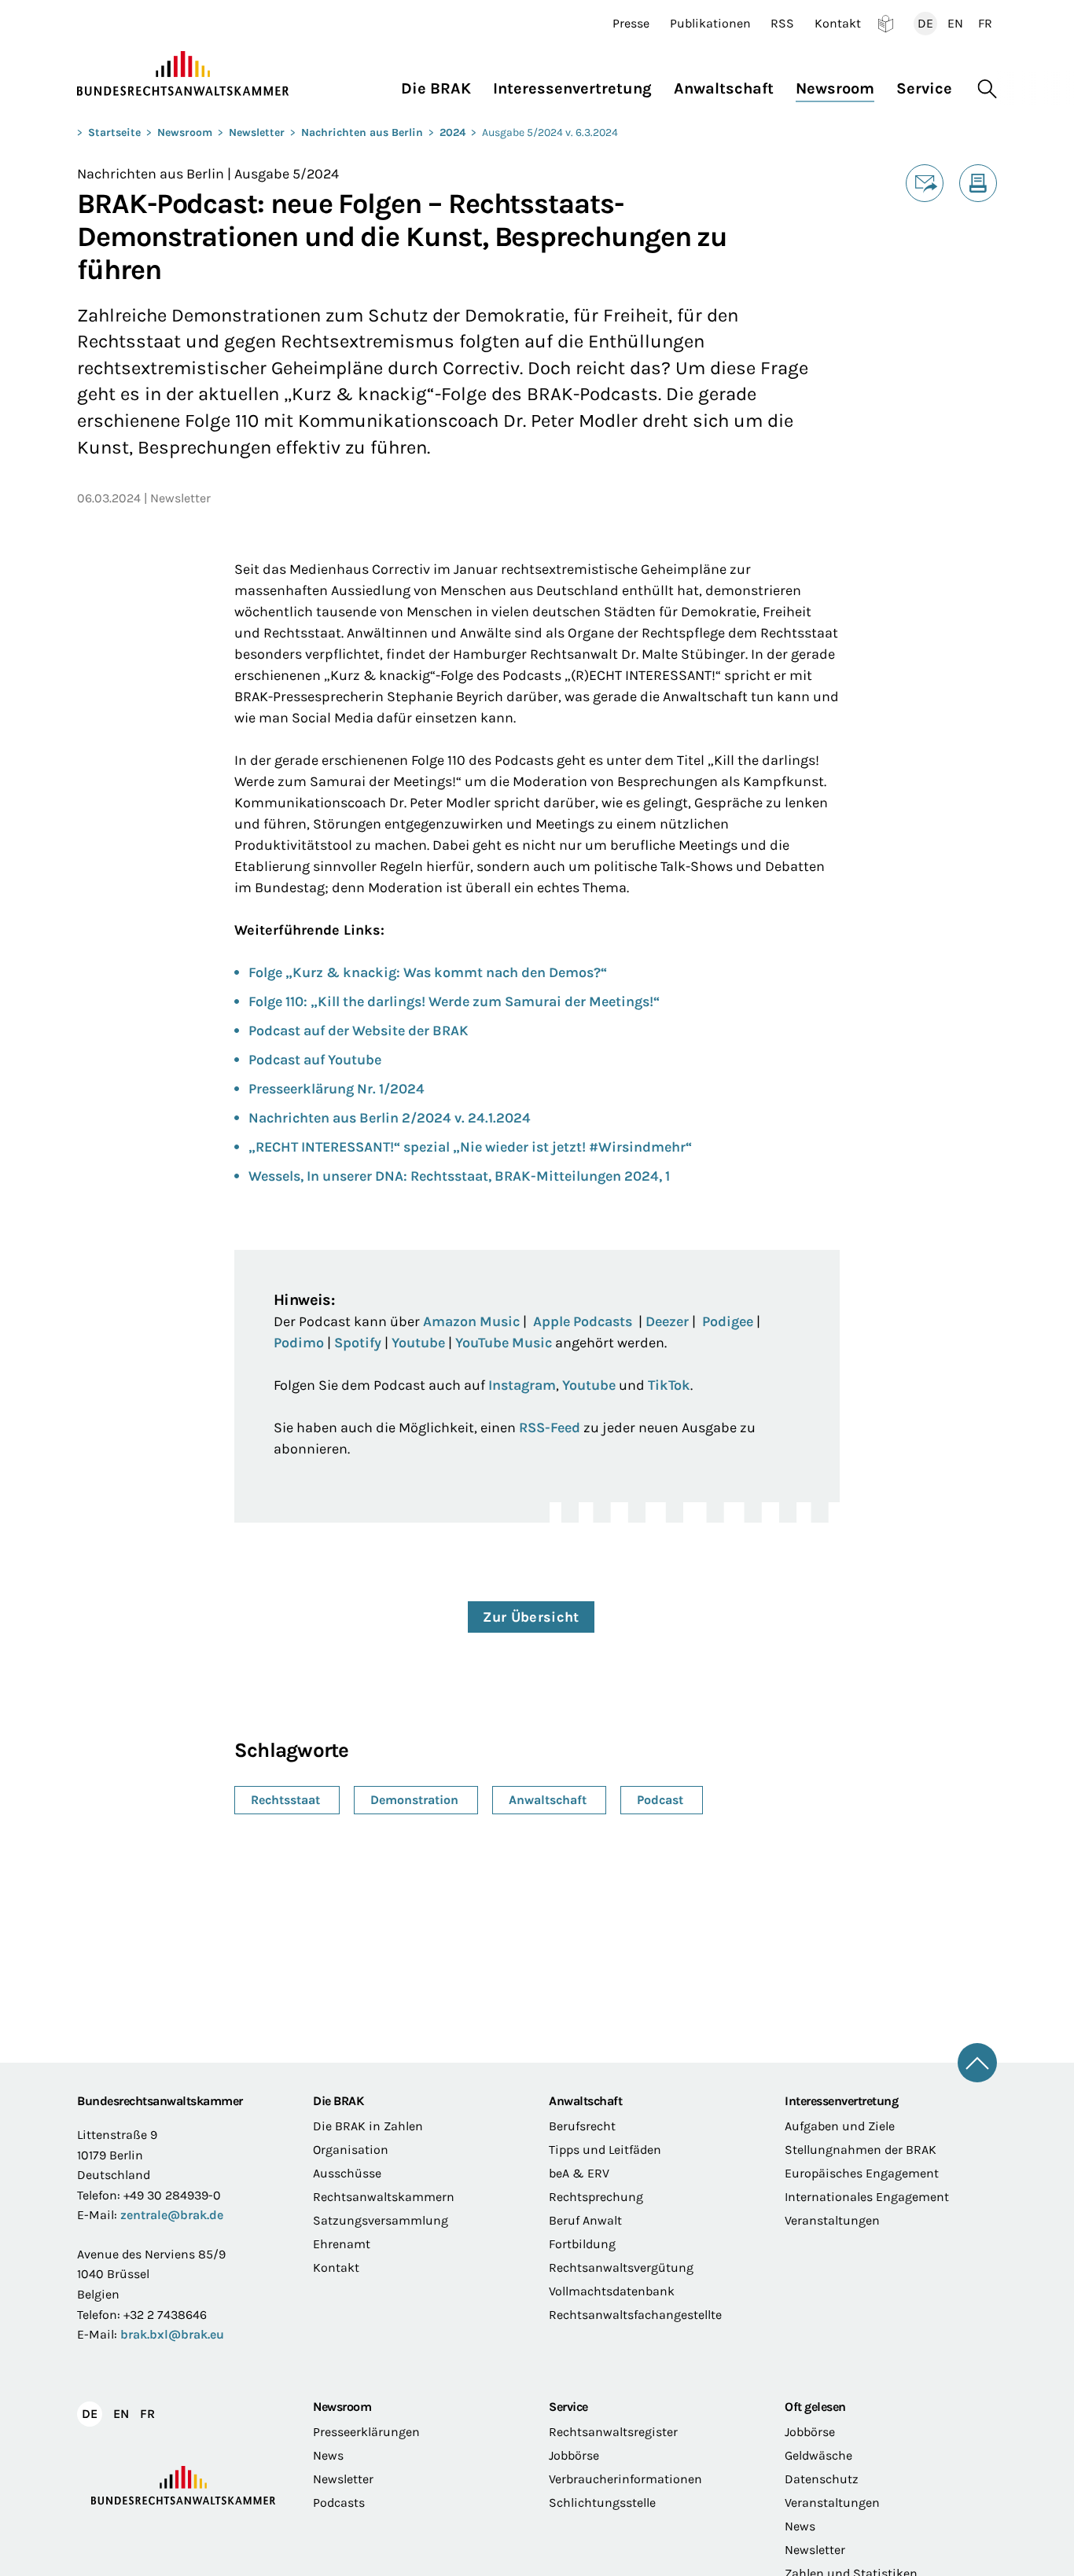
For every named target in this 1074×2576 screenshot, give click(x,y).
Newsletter (257, 132)
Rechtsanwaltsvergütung (621, 2267)
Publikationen (710, 24)
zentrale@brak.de (172, 2215)
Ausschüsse (347, 2173)
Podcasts (339, 2503)
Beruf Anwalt (585, 2220)
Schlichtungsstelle (602, 2503)
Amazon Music (471, 1321)
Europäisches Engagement (862, 2173)
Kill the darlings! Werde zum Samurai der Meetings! (486, 1001)
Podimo (299, 1343)
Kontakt (838, 24)
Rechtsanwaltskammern (384, 2197)
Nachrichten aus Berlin (362, 132)
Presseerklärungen (366, 2432)
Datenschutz (822, 2479)
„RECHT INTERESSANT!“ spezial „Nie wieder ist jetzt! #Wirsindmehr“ (470, 1147)
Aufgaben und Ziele (840, 2126)
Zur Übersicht (531, 1617)
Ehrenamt (342, 2244)
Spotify (358, 1343)
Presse (631, 24)
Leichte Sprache (886, 24)
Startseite (114, 132)
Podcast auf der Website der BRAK (359, 1031)
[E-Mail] (925, 183)
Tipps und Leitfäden (605, 2150)
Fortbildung (582, 2244)
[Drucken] (978, 183)
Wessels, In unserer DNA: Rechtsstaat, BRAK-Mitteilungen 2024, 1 (459, 1176)
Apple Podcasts (583, 1321)
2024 (452, 132)
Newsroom (185, 132)
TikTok (669, 1385)
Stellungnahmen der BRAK (861, 2150)
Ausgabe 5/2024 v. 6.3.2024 (550, 132)
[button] (441, 85)
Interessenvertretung (841, 2101)
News (328, 2455)
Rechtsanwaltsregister (613, 2432)
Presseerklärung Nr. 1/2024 (337, 1089)
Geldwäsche (818, 2455)
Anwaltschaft (585, 2101)
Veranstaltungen (832, 2220)
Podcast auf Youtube (315, 1060)
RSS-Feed (550, 1428)
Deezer (667, 1321)
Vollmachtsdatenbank (612, 2291)
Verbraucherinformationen (625, 2479)
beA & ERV (579, 2173)
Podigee (728, 1321)
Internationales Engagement (867, 2197)
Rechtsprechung (596, 2197)
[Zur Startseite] (183, 74)
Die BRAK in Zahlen (368, 2126)
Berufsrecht (582, 2126)
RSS (782, 24)
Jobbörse (574, 2455)
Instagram (522, 1385)
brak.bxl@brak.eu (172, 2334)
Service (568, 2407)
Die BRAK (338, 2101)
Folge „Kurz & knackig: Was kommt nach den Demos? (425, 972)
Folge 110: (280, 1001)
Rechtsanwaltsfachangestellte (635, 2315)
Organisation (351, 2150)
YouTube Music (504, 1343)
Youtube (418, 1343)
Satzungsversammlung (381, 2220)
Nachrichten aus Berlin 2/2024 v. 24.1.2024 (390, 1118)
